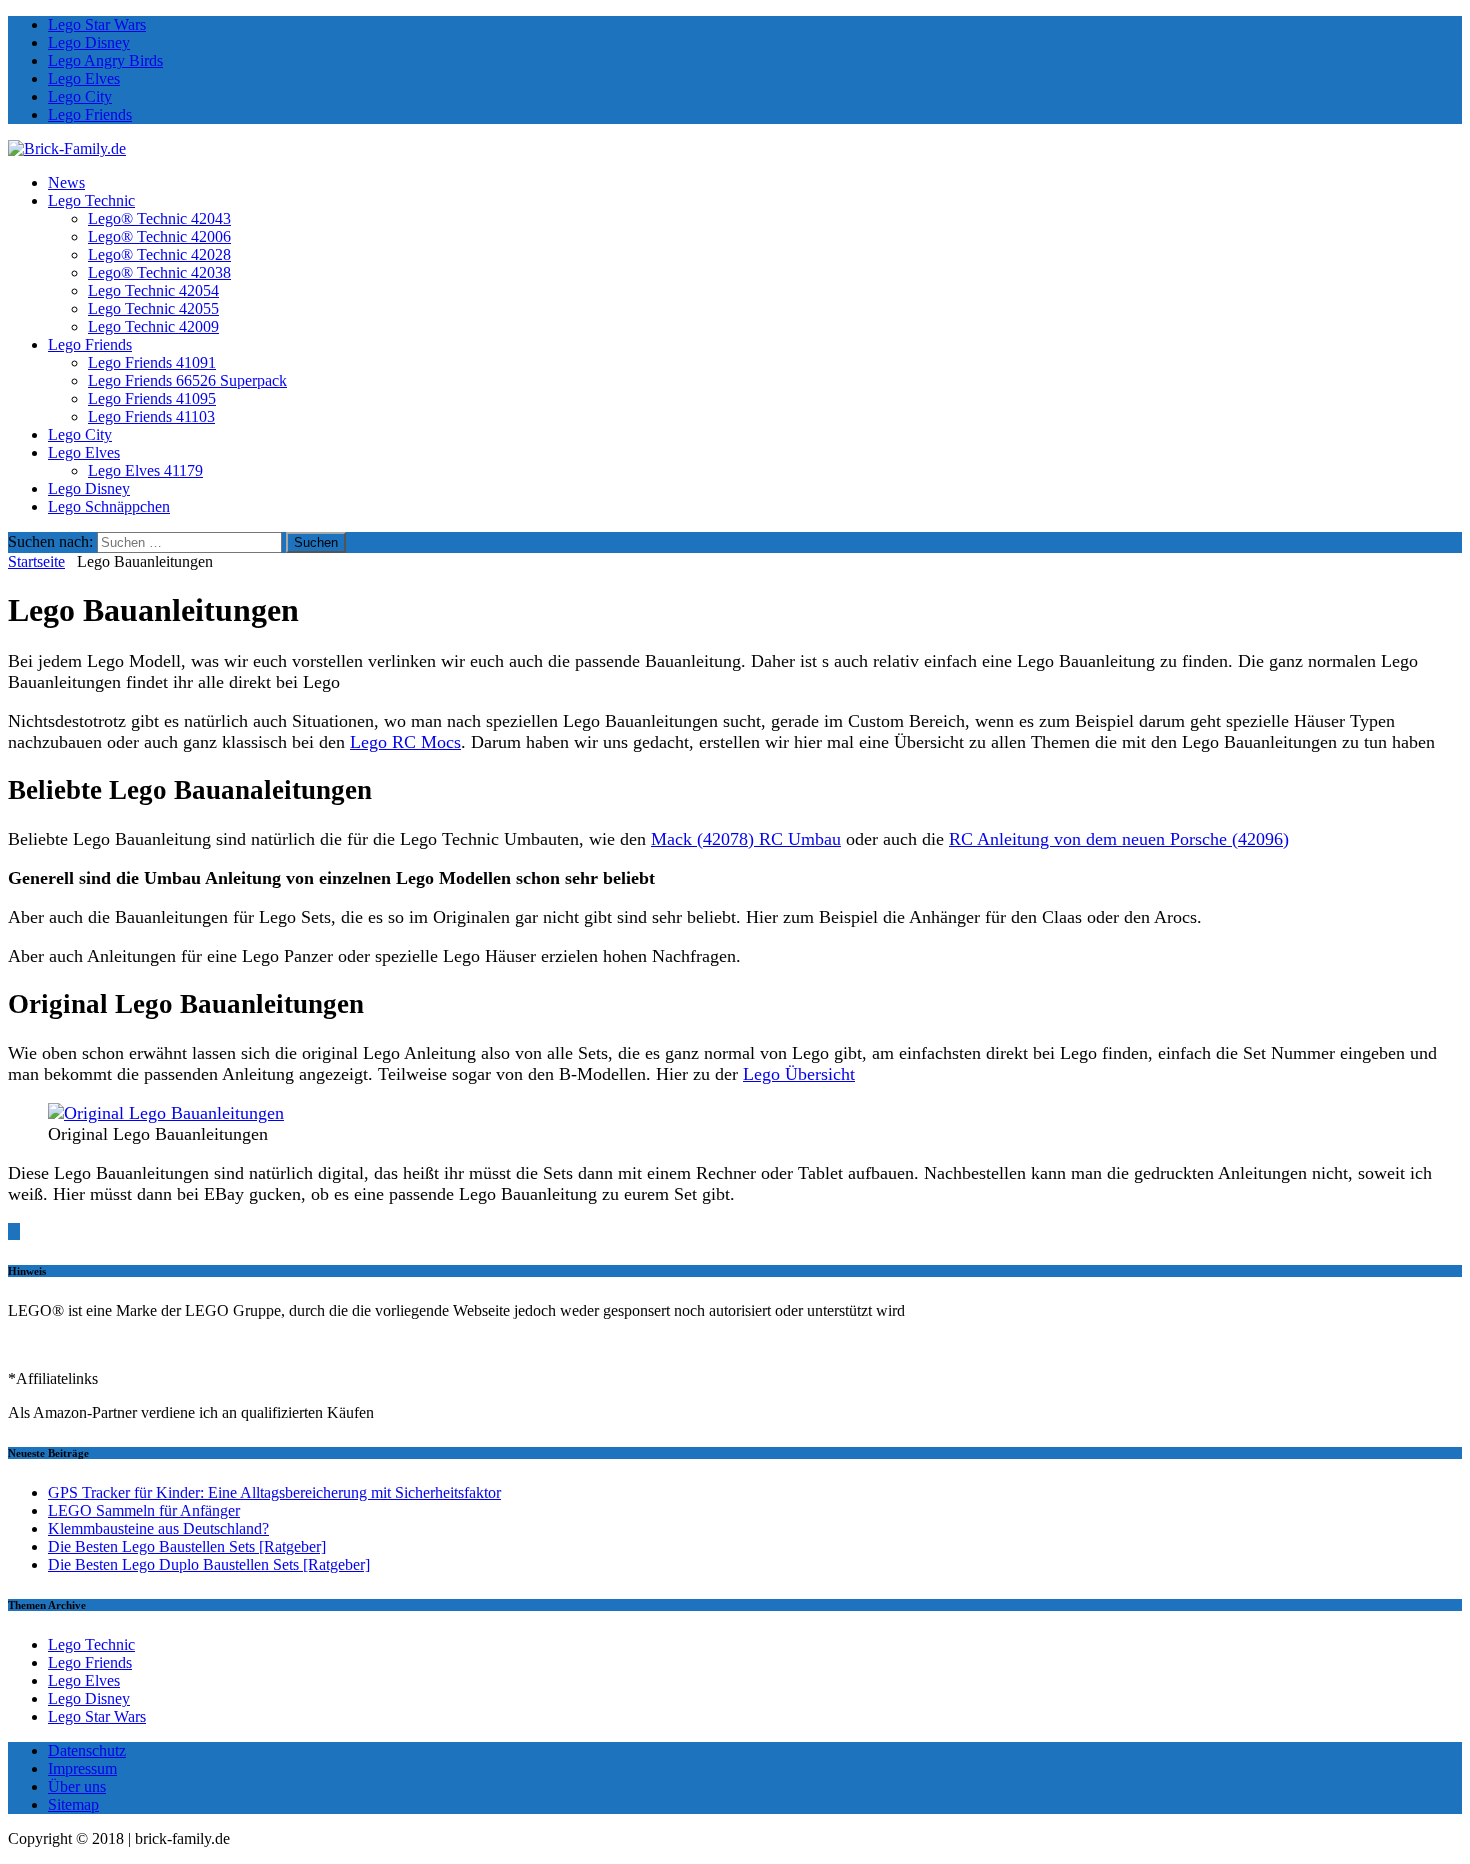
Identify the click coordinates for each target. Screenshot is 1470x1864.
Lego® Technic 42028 (159, 254)
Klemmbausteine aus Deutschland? (158, 1528)
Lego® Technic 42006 (159, 236)
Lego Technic (91, 200)
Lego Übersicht (799, 1074)
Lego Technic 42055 (153, 308)
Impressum (82, 1768)
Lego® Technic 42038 (159, 272)
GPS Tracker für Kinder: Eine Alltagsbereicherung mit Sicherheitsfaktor (274, 1492)
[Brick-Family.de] (67, 148)
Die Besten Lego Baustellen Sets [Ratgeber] (187, 1546)
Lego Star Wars (97, 24)
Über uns (77, 1786)
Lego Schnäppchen (109, 506)
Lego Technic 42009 (153, 326)
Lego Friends (90, 114)
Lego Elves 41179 (145, 470)
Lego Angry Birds (105, 60)
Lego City (80, 96)
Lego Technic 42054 (153, 290)
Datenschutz (87, 1750)
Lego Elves (84, 78)
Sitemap (73, 1804)
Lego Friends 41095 (152, 398)
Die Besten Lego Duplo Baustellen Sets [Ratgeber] (209, 1564)
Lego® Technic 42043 (159, 218)
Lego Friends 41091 (152, 362)
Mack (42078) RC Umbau (746, 839)
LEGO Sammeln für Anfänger (144, 1510)
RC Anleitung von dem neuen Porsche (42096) (1119, 839)
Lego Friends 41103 (151, 416)
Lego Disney (89, 42)
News (66, 182)
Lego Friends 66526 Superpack (187, 380)
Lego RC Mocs (405, 742)
